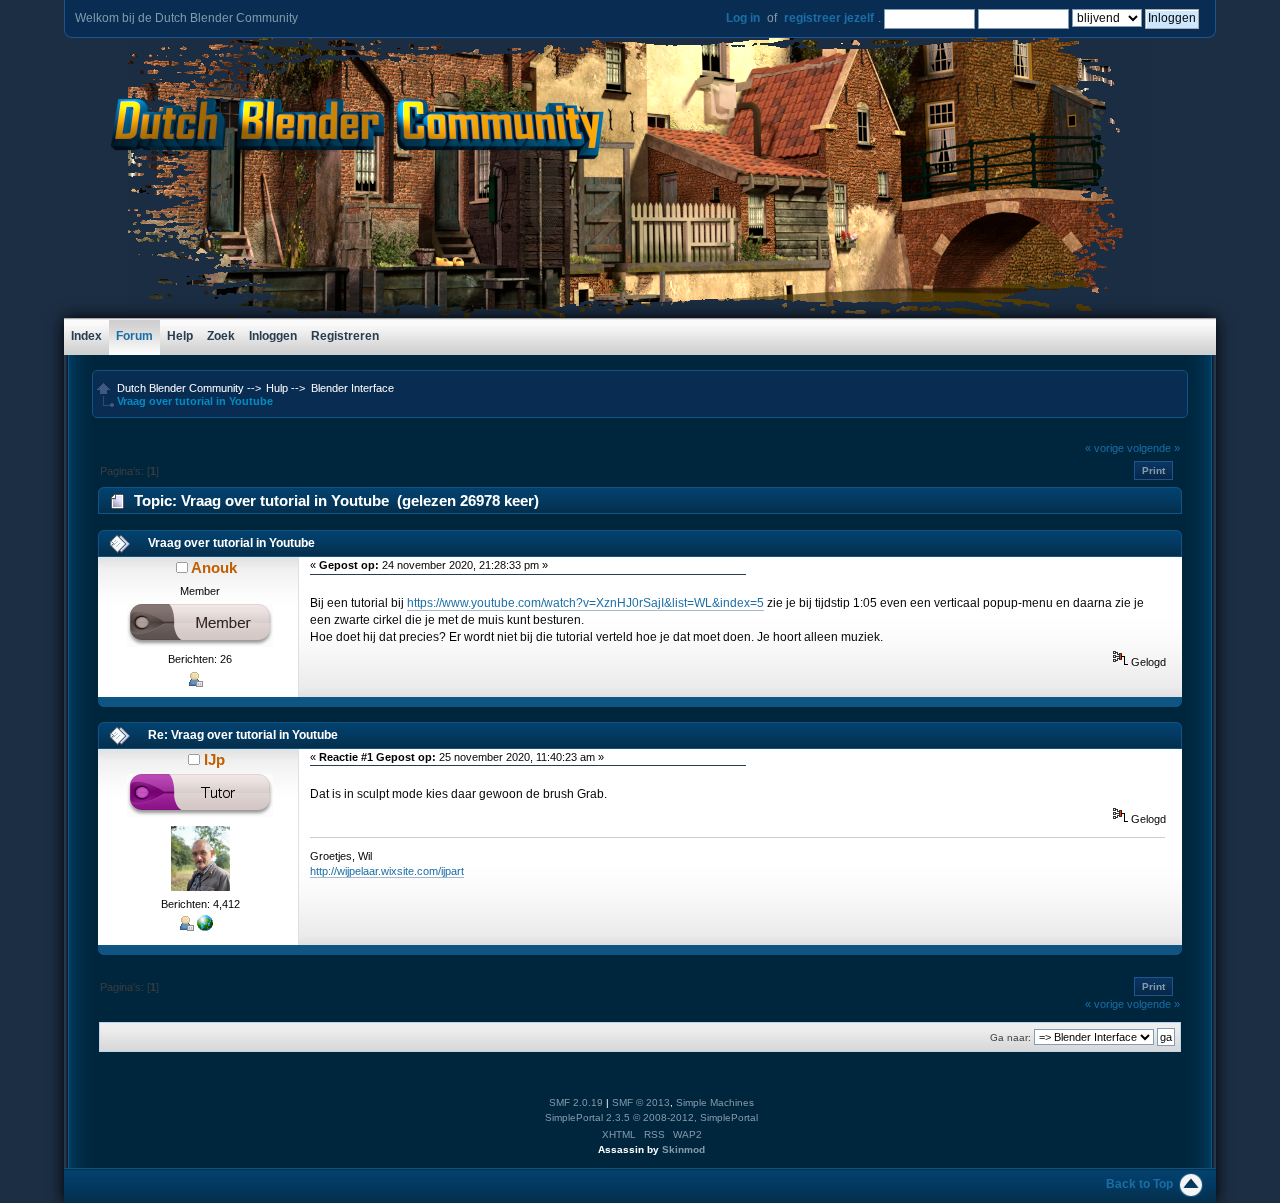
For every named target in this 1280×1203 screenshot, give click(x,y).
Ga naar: (1010, 1037)
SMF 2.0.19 (576, 1102)
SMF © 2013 (641, 1102)
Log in (743, 18)
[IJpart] (205, 927)
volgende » (1153, 448)
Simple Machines (715, 1102)
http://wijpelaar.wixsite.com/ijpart (387, 871)
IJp (214, 759)
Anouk (214, 567)
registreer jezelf (829, 18)
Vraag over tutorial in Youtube (231, 543)
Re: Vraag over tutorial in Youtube (243, 735)
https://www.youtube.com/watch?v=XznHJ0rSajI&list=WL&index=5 (585, 603)
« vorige (1104, 448)
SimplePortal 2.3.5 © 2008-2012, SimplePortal (651, 1117)
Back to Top (1139, 1184)
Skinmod (683, 1149)
